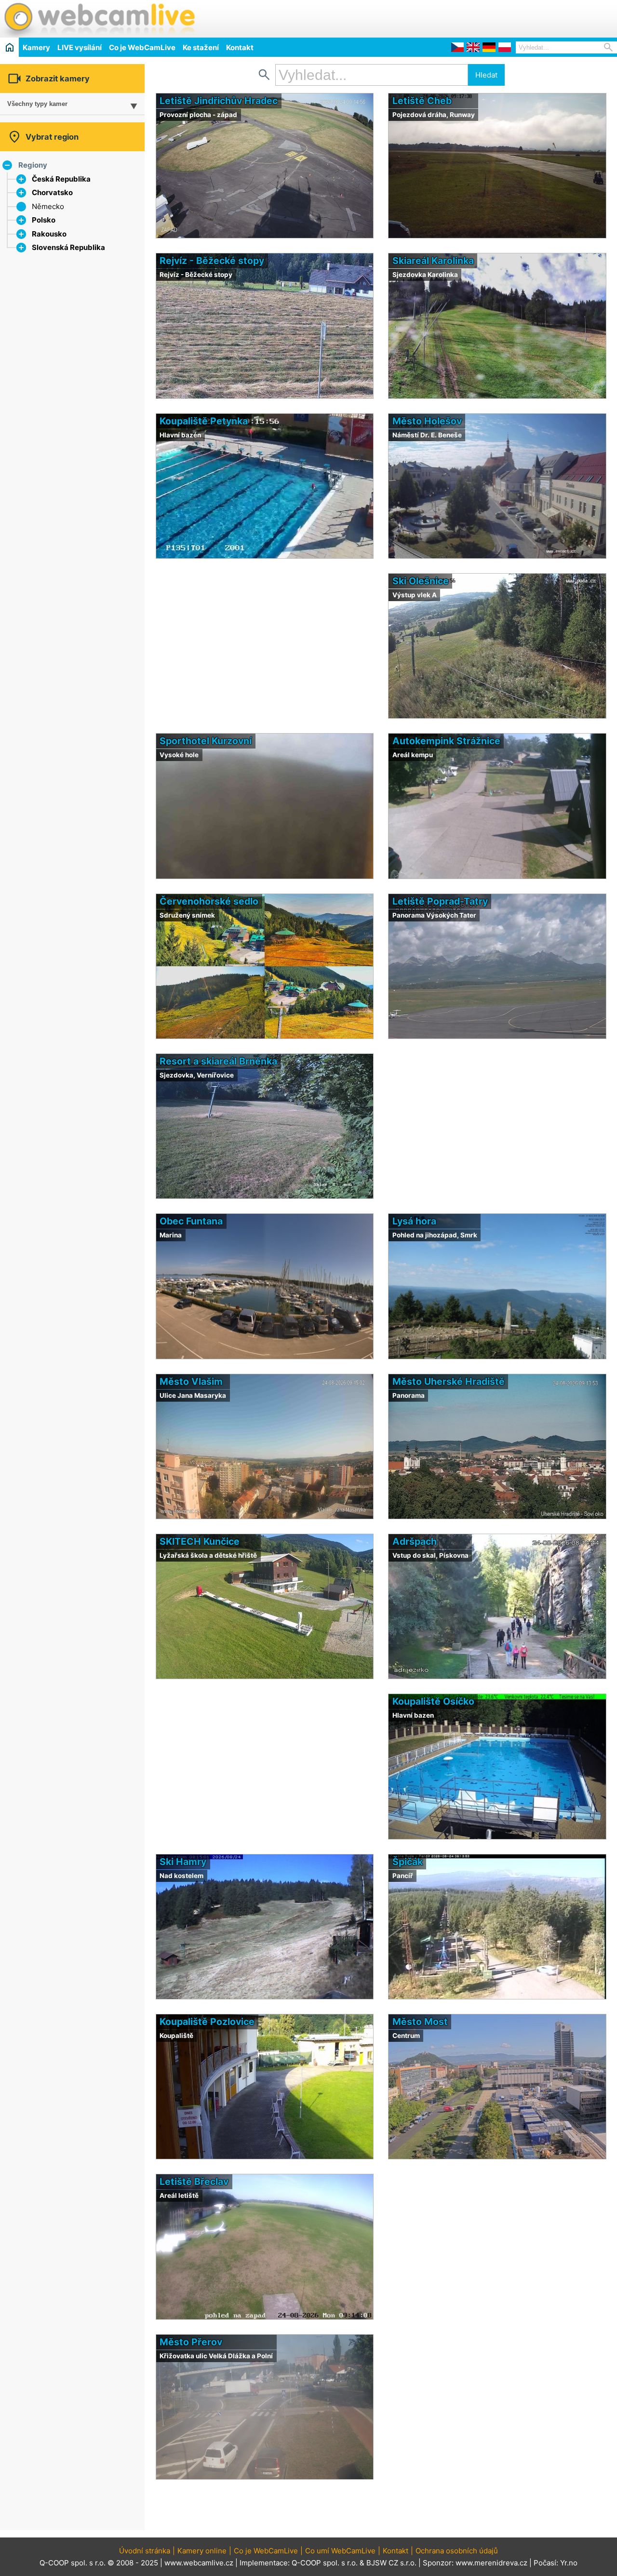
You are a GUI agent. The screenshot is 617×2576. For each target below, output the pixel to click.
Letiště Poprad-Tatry (440, 901)
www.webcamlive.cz (199, 2563)
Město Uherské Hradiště (449, 1381)
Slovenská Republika (68, 247)
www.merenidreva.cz (491, 2563)
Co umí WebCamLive (340, 2551)
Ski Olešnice (421, 581)
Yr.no (569, 2563)
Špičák (408, 1862)
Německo (48, 206)
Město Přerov (191, 2342)
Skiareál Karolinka (433, 261)
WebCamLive (99, 19)
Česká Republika (61, 179)
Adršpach (415, 1541)
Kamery (36, 47)
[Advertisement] (504, 17)
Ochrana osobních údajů (457, 2551)
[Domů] (9, 47)
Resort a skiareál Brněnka (218, 1061)
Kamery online (202, 2551)
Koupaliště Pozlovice (207, 2022)
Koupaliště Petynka (204, 421)
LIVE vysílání (80, 47)
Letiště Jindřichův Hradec (219, 101)
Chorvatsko (52, 192)
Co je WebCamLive (142, 47)
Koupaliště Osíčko (433, 1701)
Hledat (486, 75)
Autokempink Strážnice (446, 741)
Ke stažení (201, 47)
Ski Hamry (183, 1862)
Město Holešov (427, 421)
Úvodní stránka (145, 2551)
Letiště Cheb (422, 101)
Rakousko (49, 234)
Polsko (44, 220)
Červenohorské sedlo (209, 901)
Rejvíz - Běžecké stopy (212, 261)
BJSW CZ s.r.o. (391, 2563)
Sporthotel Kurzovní (206, 741)
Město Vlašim (191, 1381)
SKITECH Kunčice (200, 1541)
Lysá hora (414, 1221)
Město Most (420, 2022)
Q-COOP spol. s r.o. (325, 2563)
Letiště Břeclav (194, 2182)
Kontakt (240, 47)
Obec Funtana (191, 1221)
